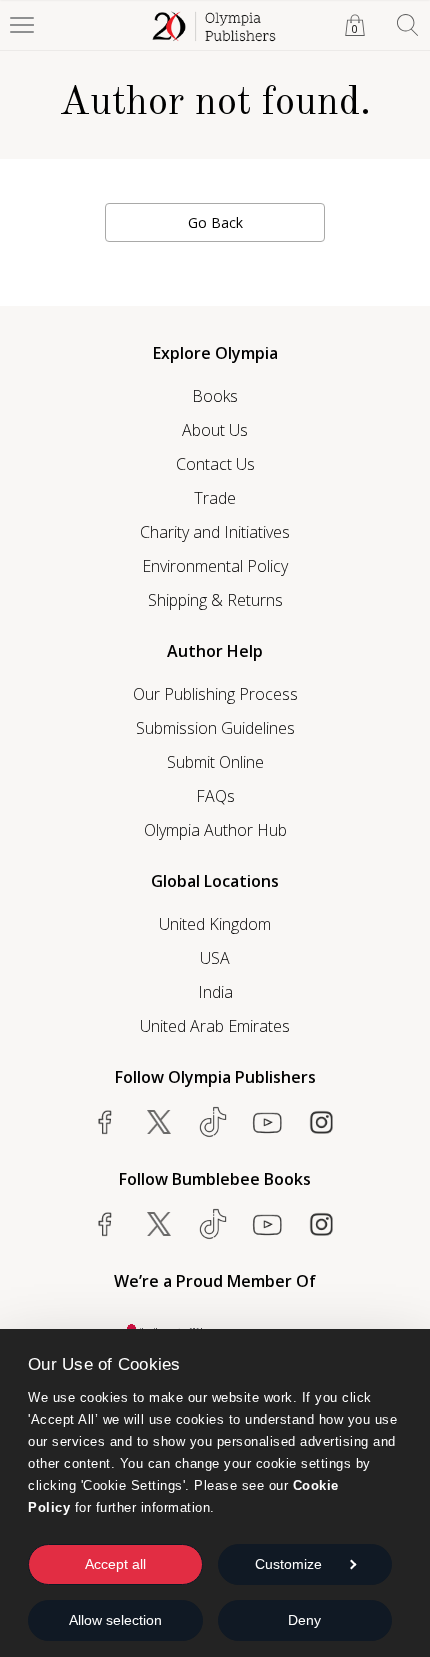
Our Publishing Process (215, 694)
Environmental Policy (215, 566)
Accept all (115, 1564)
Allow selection (115, 1620)
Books (215, 396)
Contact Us (215, 464)
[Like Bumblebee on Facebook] (105, 1224)
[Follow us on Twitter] (159, 1122)
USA (215, 958)
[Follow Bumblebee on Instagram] (321, 1224)
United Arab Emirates (215, 1026)
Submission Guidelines (215, 728)
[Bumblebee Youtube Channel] (267, 1224)
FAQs (215, 796)
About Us (215, 430)
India (215, 992)
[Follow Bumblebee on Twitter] (159, 1224)
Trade (215, 498)
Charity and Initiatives (215, 532)
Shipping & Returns (215, 600)
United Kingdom (215, 924)
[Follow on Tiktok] (213, 1224)
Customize (288, 1564)
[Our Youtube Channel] (267, 1122)
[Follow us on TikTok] (213, 1122)
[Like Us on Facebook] (105, 1122)
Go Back (215, 222)
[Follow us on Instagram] (321, 1122)
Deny (304, 1620)
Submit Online (215, 762)
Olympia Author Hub (215, 830)
